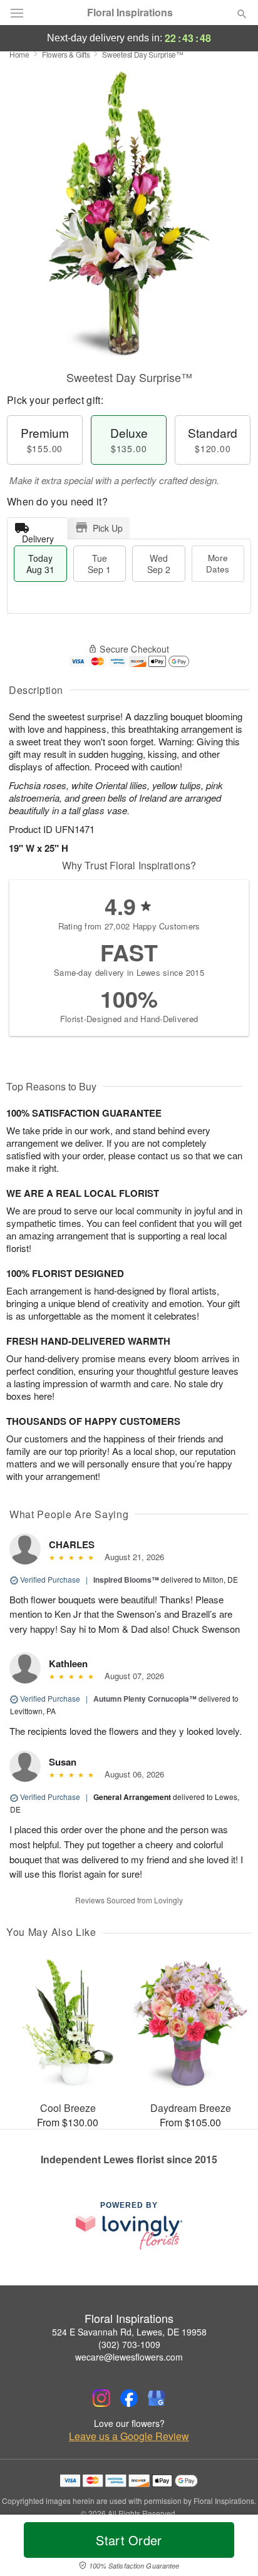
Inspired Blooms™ (126, 1580)
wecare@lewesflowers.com (129, 2357)
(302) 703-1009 (129, 2344)
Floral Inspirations (130, 13)
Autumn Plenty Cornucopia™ (145, 1699)
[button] (231, 2548)
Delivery (38, 536)
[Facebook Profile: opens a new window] (129, 2398)
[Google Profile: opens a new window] (157, 2398)
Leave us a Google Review (129, 2436)
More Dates (218, 563)
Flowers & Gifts (66, 54)
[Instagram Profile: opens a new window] (101, 2398)
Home (19, 54)
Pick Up (108, 528)
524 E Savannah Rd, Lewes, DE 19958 (129, 2332)
